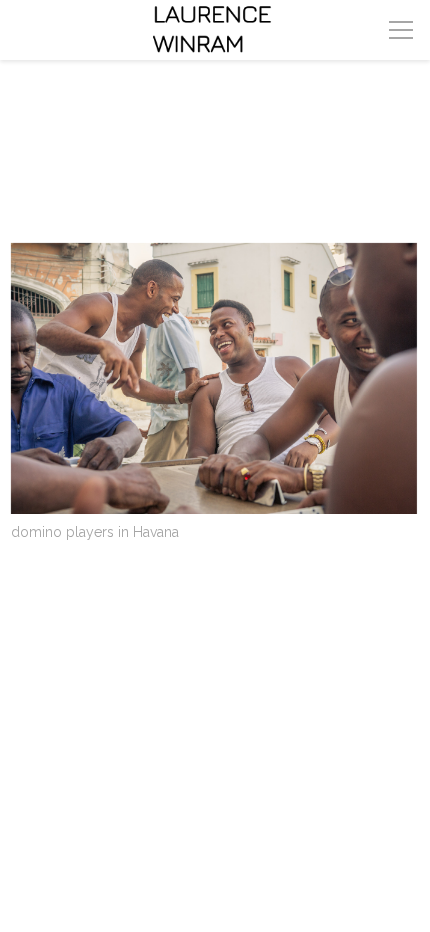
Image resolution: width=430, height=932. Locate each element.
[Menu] (401, 30)
